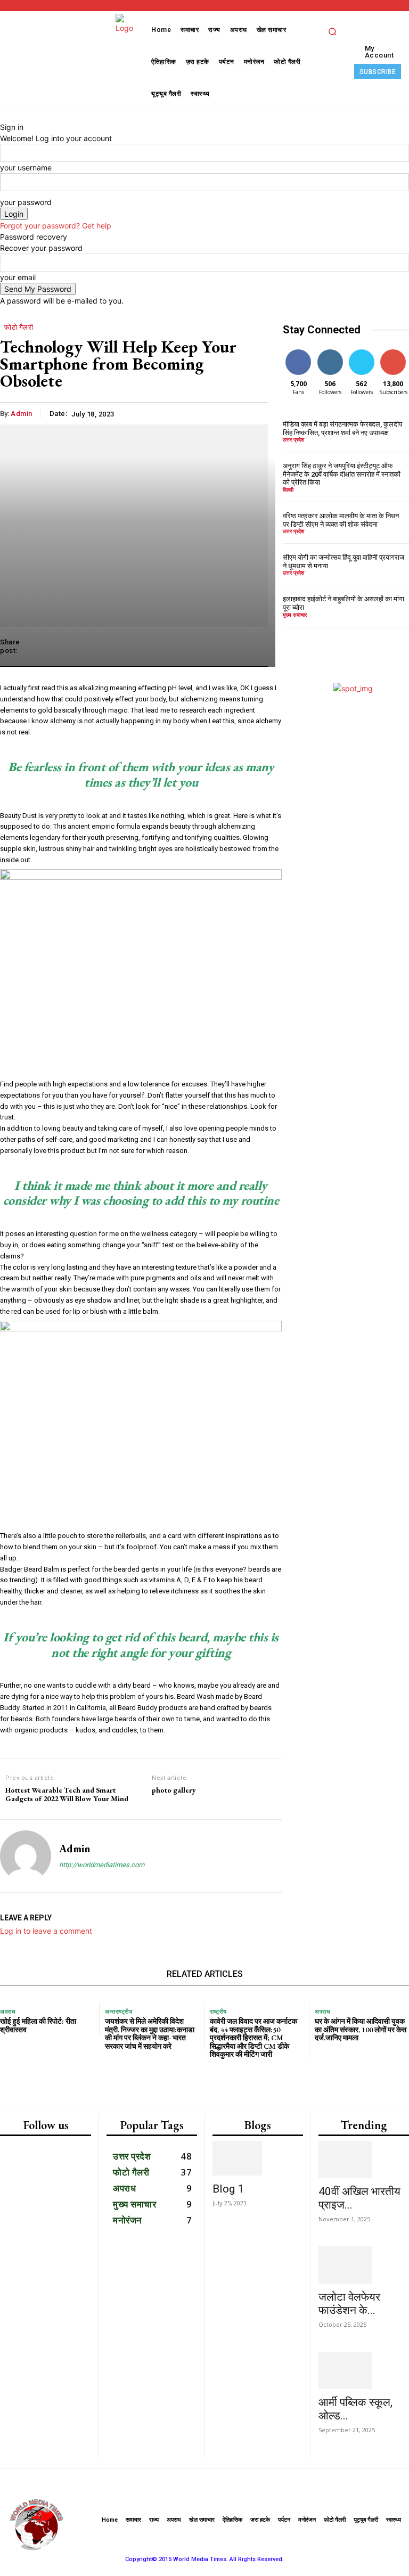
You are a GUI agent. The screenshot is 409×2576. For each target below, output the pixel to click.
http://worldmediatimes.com (102, 1865)
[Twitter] (24, 2435)
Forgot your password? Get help (56, 226)
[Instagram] (67, 2391)
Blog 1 (228, 2189)
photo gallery (174, 1790)
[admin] (26, 1856)
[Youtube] (68, 2435)
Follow (330, 351)
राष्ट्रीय (218, 2012)
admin (75, 1849)
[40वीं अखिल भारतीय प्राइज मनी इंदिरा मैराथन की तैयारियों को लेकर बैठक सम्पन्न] (364, 2160)
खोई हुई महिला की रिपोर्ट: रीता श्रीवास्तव (38, 2025)
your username (26, 167)
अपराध (8, 2012)
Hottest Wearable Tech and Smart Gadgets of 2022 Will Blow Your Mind (67, 1795)
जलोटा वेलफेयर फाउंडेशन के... (349, 2304)
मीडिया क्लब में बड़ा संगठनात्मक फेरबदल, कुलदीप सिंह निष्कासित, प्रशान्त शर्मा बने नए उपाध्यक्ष (342, 428)
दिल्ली (288, 489)
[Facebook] (22, 2391)
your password (26, 202)
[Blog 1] (258, 2158)
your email (18, 277)
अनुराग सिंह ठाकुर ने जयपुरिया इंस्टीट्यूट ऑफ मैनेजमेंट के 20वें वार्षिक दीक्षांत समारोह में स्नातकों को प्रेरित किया (342, 474)
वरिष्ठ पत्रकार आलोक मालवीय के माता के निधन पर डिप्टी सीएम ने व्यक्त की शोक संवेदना (341, 520)
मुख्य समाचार (295, 615)
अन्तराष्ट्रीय (118, 2012)
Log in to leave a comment (46, 1931)
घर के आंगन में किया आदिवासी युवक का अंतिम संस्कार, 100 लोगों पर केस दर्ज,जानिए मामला (361, 2029)
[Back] (3, 116)
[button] (332, 31)
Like (298, 351)
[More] (257, 647)
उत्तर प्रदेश (293, 439)
